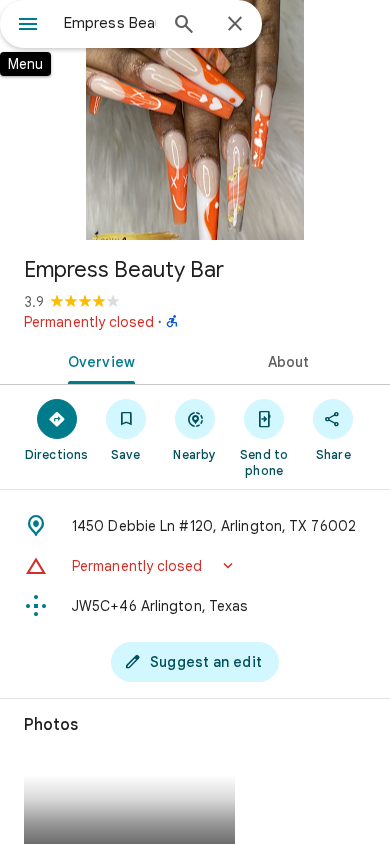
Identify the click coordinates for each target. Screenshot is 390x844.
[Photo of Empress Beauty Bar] (195, 120)
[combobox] (110, 23)
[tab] (97, 360)
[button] (195, 566)
